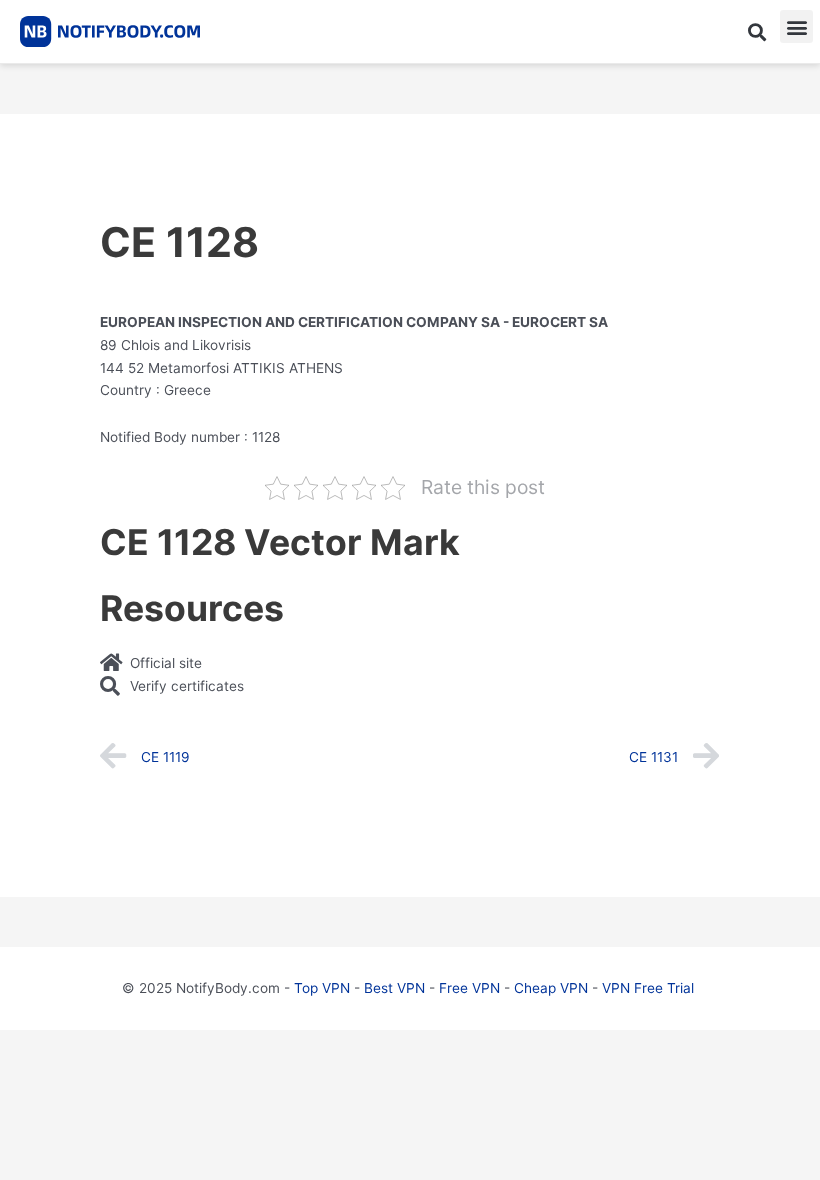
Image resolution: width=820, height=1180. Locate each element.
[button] (756, 31)
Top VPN (322, 988)
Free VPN (469, 988)
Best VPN (394, 988)
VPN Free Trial (648, 988)
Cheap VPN (551, 988)
